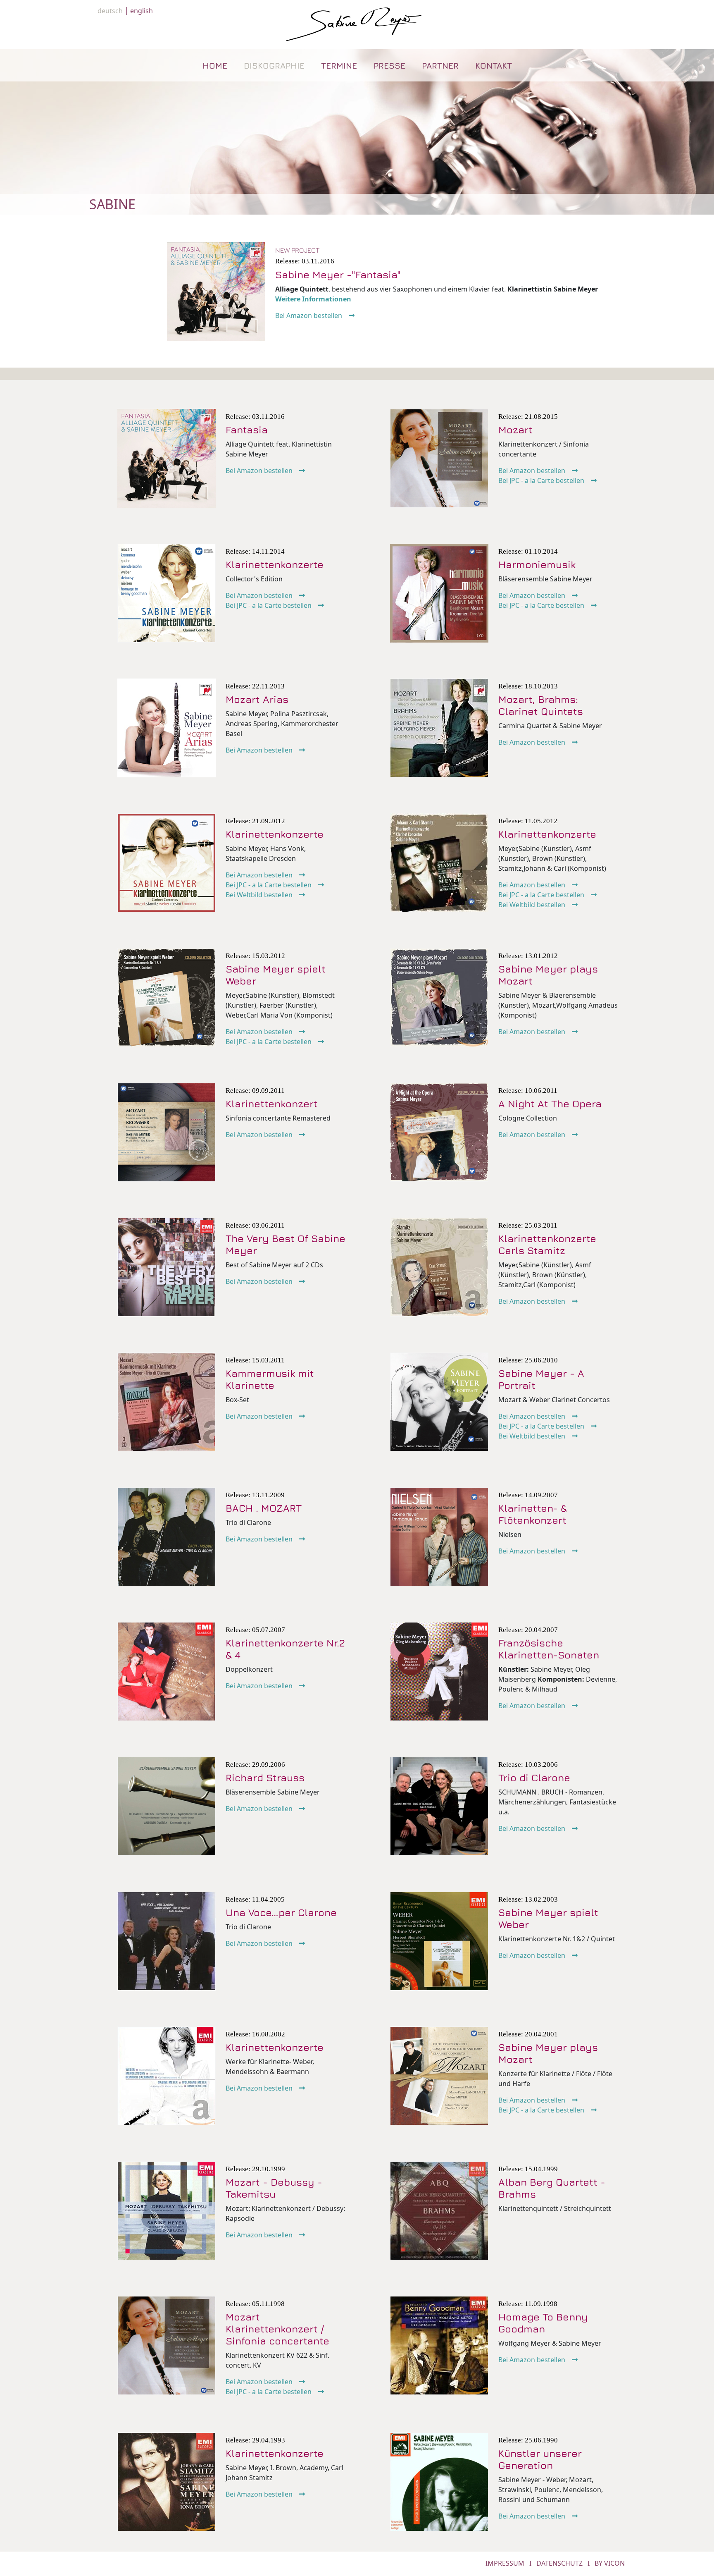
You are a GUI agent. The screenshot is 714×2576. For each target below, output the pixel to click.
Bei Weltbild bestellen (259, 895)
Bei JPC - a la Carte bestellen (541, 480)
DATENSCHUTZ (559, 2563)
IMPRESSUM (505, 2563)
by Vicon (610, 2563)
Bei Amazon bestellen (309, 315)
